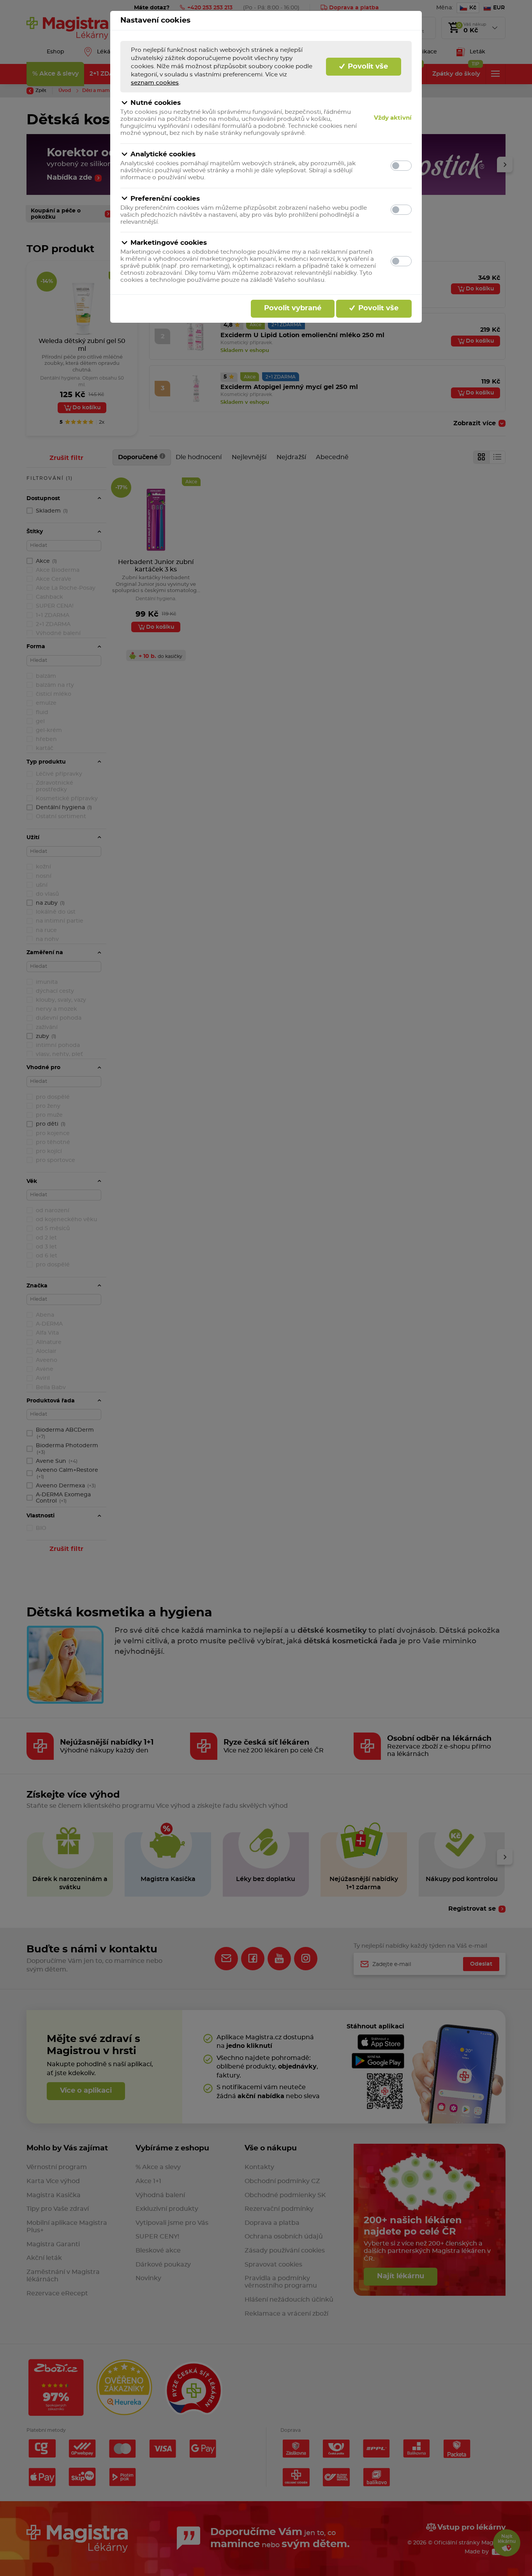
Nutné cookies (156, 103)
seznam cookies (155, 83)
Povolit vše (367, 67)
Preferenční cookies (165, 199)
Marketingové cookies (169, 243)
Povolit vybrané (293, 308)
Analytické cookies (163, 154)
